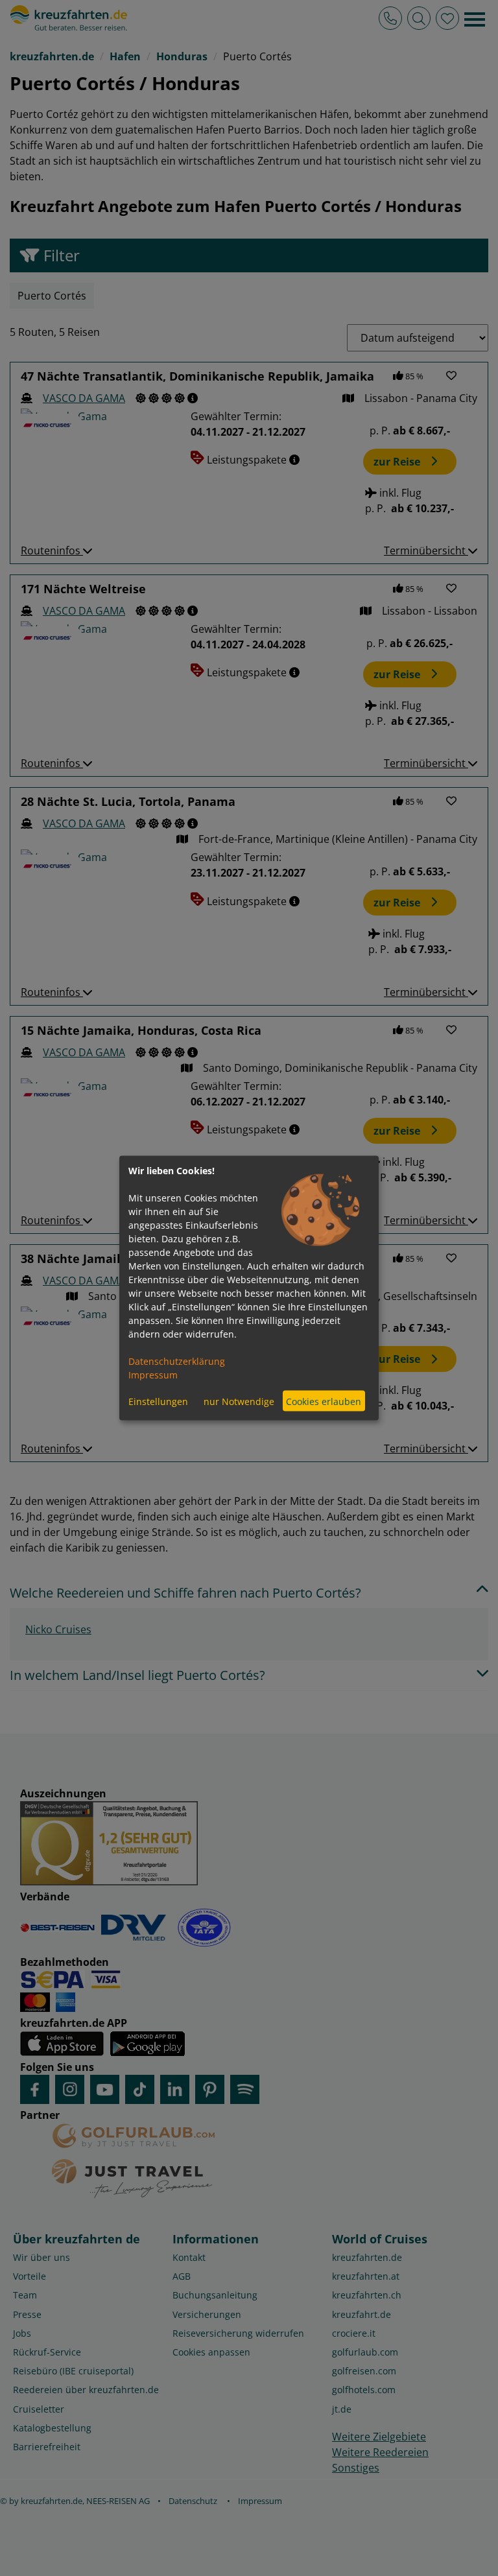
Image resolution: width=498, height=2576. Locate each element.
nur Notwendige (239, 1401)
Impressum (153, 1375)
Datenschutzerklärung (177, 1361)
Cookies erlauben (324, 1401)
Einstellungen (158, 1401)
